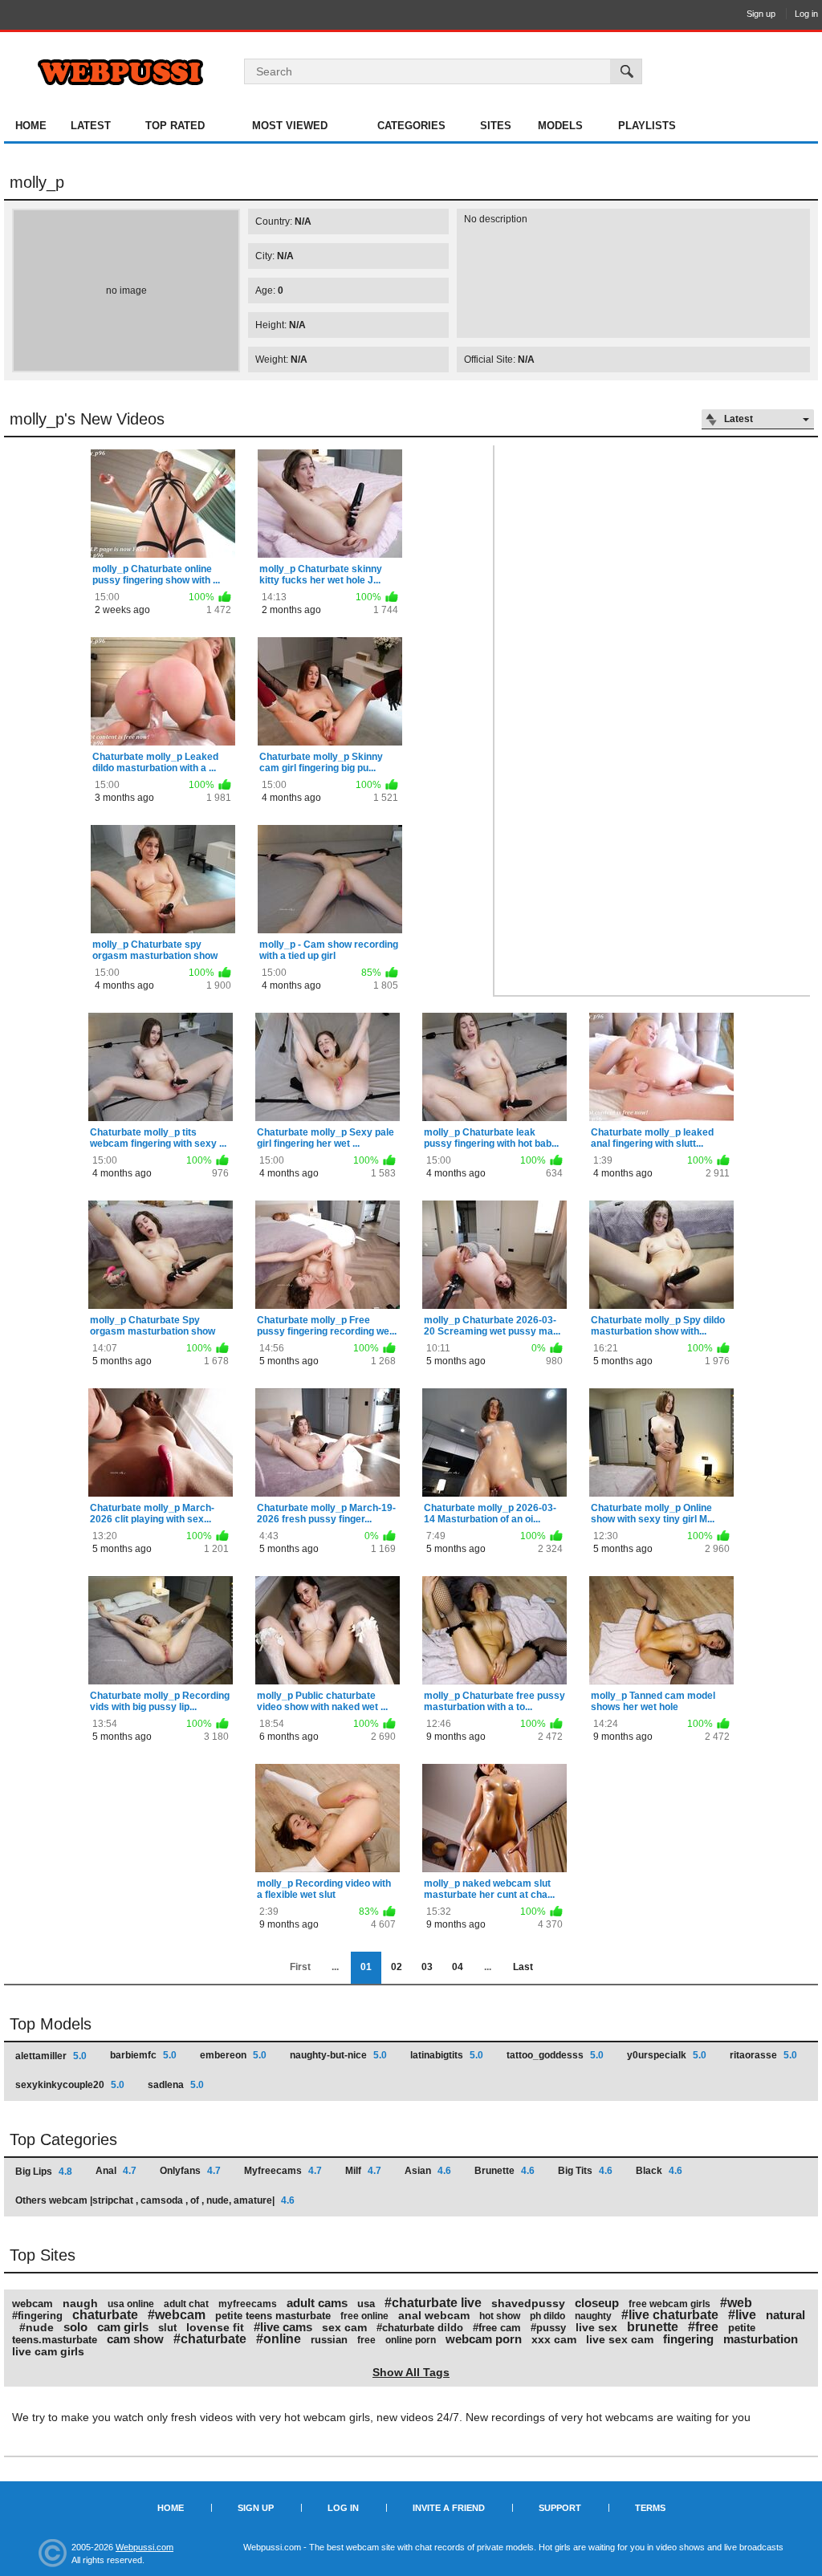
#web (736, 2303)
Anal (116, 2171)
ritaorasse (763, 2055)
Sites (496, 126)
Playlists (647, 126)
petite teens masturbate (273, 2316)
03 (427, 1967)
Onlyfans (190, 2171)
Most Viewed (290, 126)
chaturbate (105, 2315)
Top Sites (43, 2255)
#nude (37, 2327)
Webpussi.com (144, 2547)
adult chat (186, 2304)
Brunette (505, 2171)
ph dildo (547, 2316)
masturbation (761, 2339)
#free (703, 2327)
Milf (363, 2171)
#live (742, 2315)
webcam (33, 2304)
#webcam (177, 2315)
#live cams (283, 2327)
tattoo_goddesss (555, 2055)
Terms (650, 2508)
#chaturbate (210, 2339)
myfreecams (248, 2304)
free (366, 2340)
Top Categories (63, 2139)
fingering (688, 2339)
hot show (500, 2316)
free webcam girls (669, 2304)
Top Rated (175, 126)
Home (31, 126)
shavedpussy (528, 2303)
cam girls (123, 2327)
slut (167, 2328)
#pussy (548, 2328)
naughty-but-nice (338, 2055)
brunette (653, 2327)
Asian (428, 2171)
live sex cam (620, 2339)
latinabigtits (447, 2055)
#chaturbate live (433, 2303)
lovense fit (215, 2327)
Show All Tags (411, 2372)
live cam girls (48, 2351)
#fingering (37, 2316)
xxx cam (554, 2339)
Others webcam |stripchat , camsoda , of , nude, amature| (155, 2200)
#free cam (497, 2328)
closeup (597, 2303)
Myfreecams (283, 2171)
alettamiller (51, 2056)
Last (523, 1967)
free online (364, 2316)
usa (366, 2304)
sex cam (344, 2327)
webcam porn (484, 2339)
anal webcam (434, 2315)
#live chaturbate (670, 2315)
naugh (80, 2303)
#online (279, 2339)
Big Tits (585, 2171)
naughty (593, 2316)
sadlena (176, 2085)
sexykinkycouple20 (70, 2085)
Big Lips (44, 2172)
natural (785, 2315)
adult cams (317, 2303)
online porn (411, 2340)
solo (75, 2327)
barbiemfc (143, 2055)
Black (659, 2171)
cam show (135, 2339)
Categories (411, 126)
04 (458, 1967)
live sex (596, 2327)
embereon (233, 2055)
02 (397, 1967)
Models (560, 126)
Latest (91, 126)
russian (329, 2340)
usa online (131, 2304)
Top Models (51, 2024)
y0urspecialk (667, 2055)
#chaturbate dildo (420, 2328)
